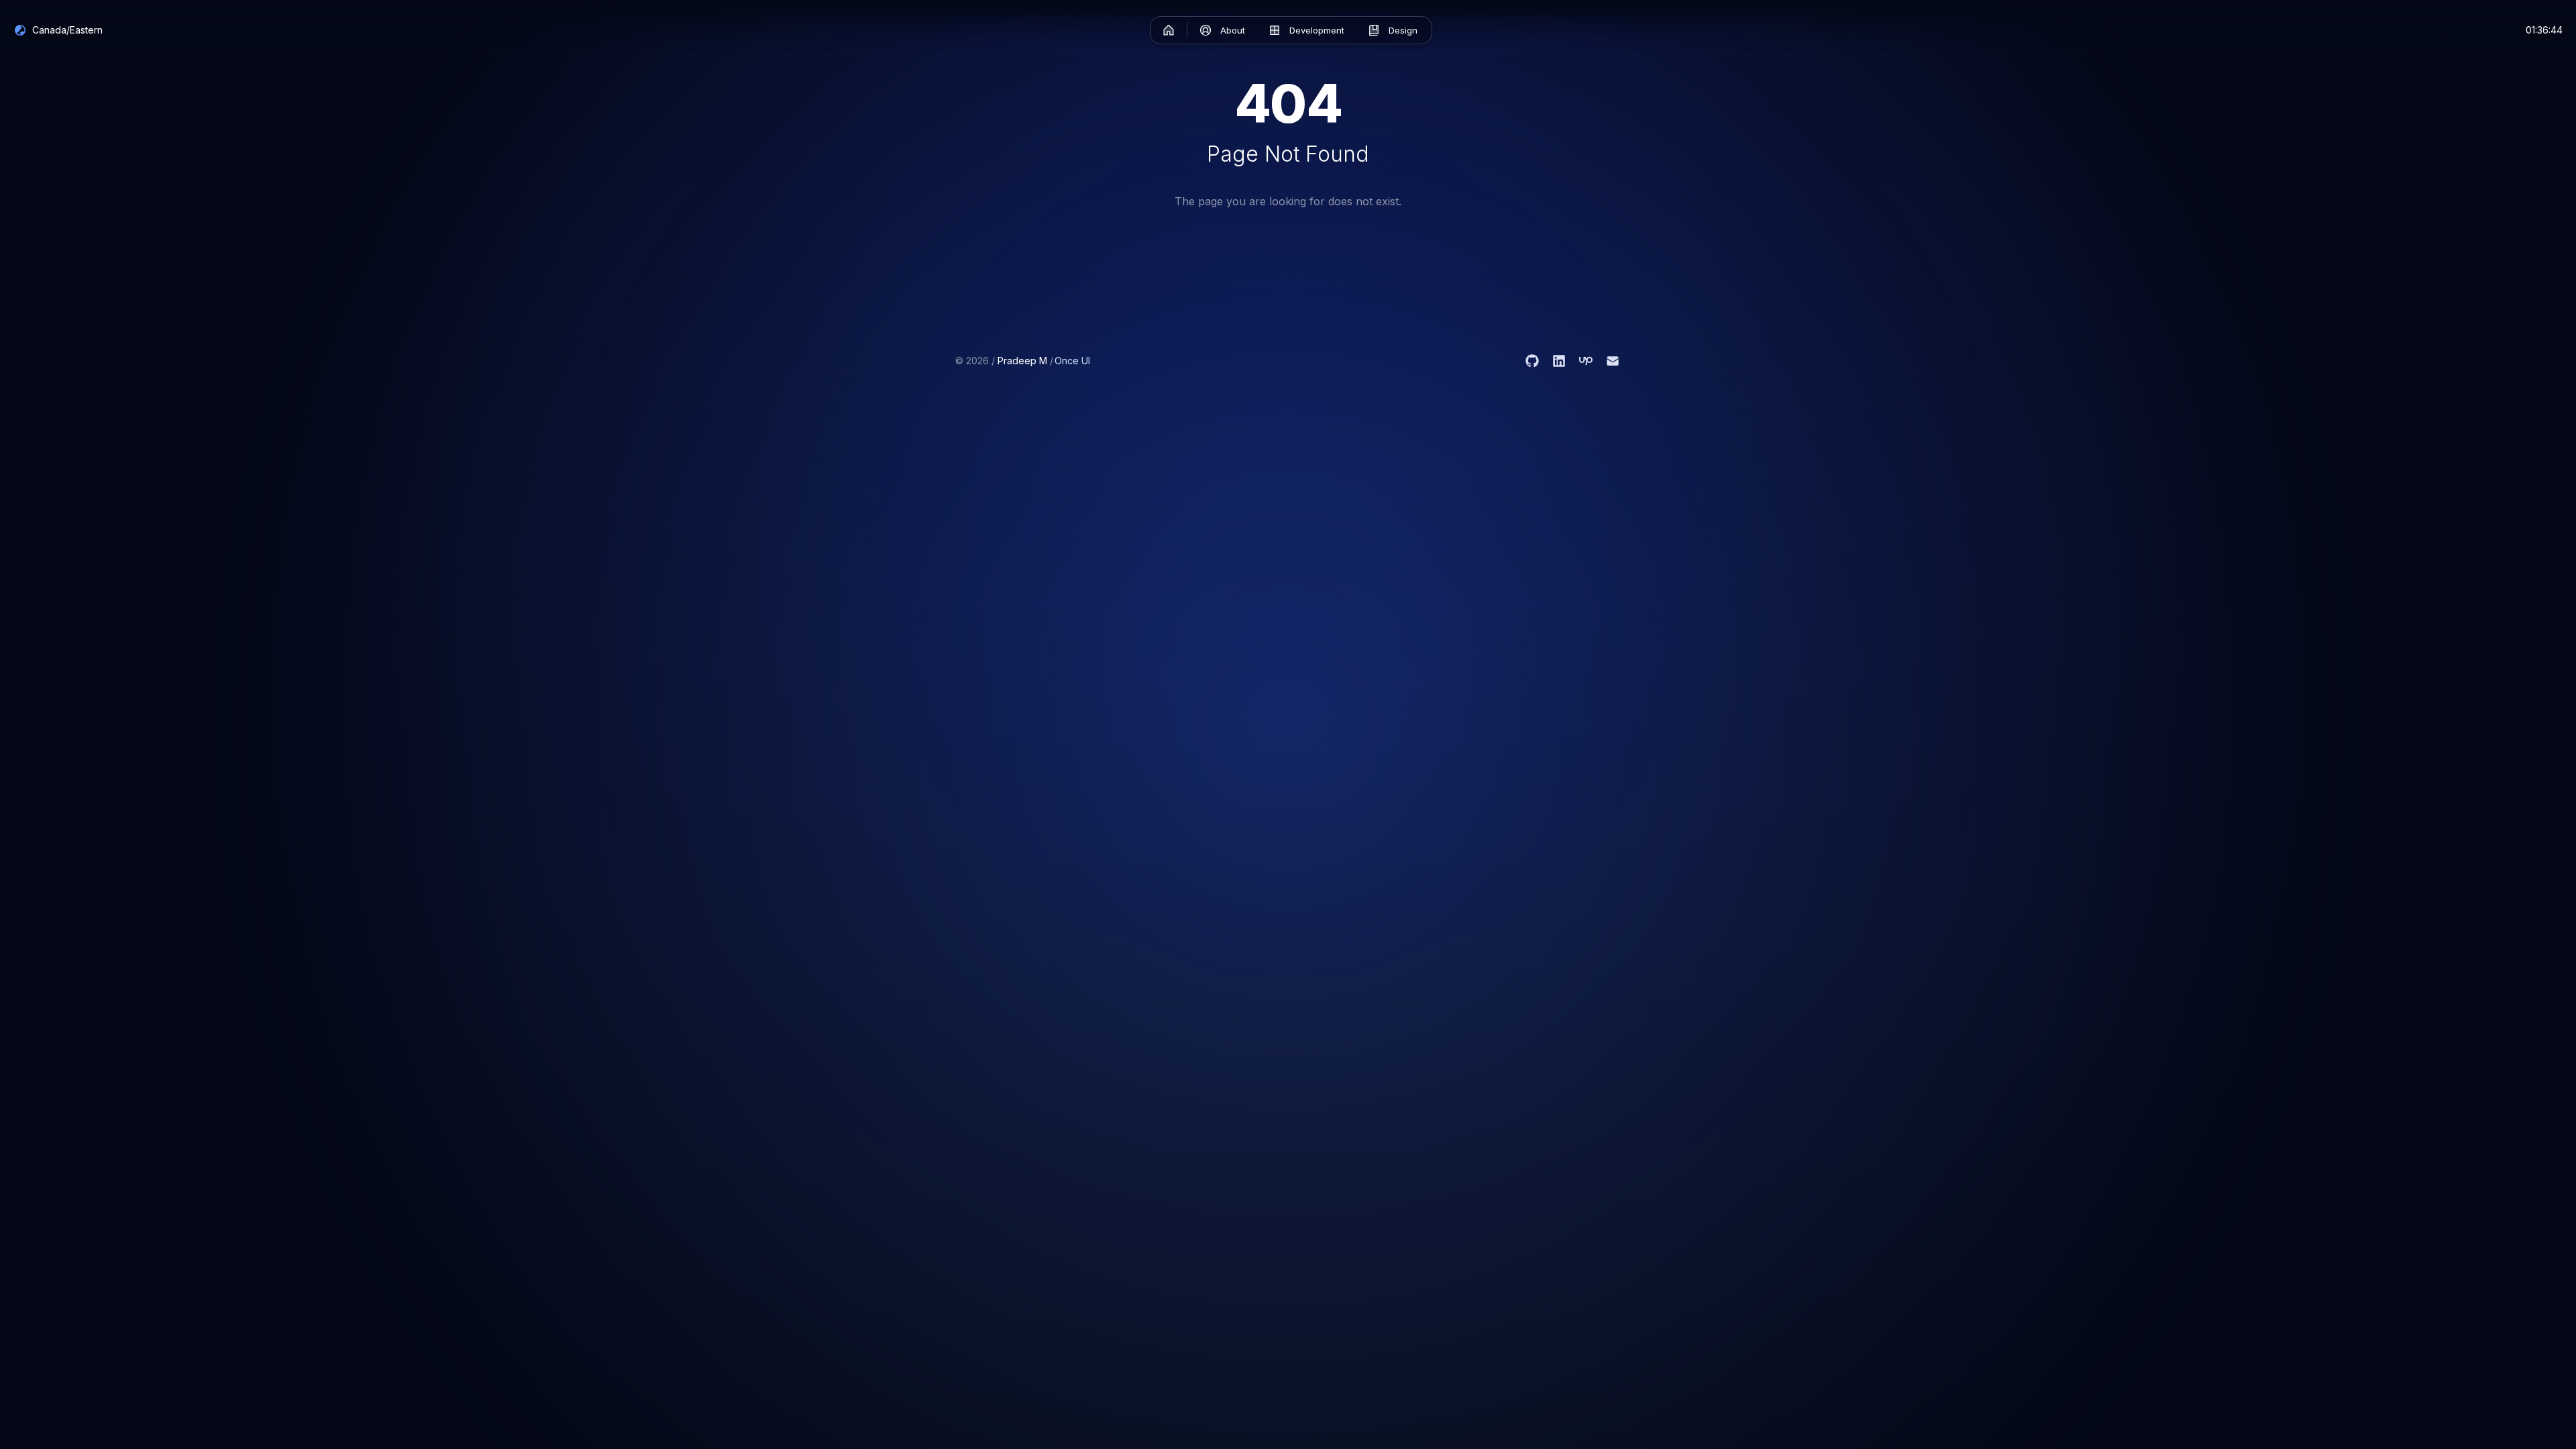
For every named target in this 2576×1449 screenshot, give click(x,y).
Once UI (1072, 361)
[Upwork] (1586, 361)
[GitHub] (1532, 361)
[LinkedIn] (1559, 361)
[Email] (1613, 361)
